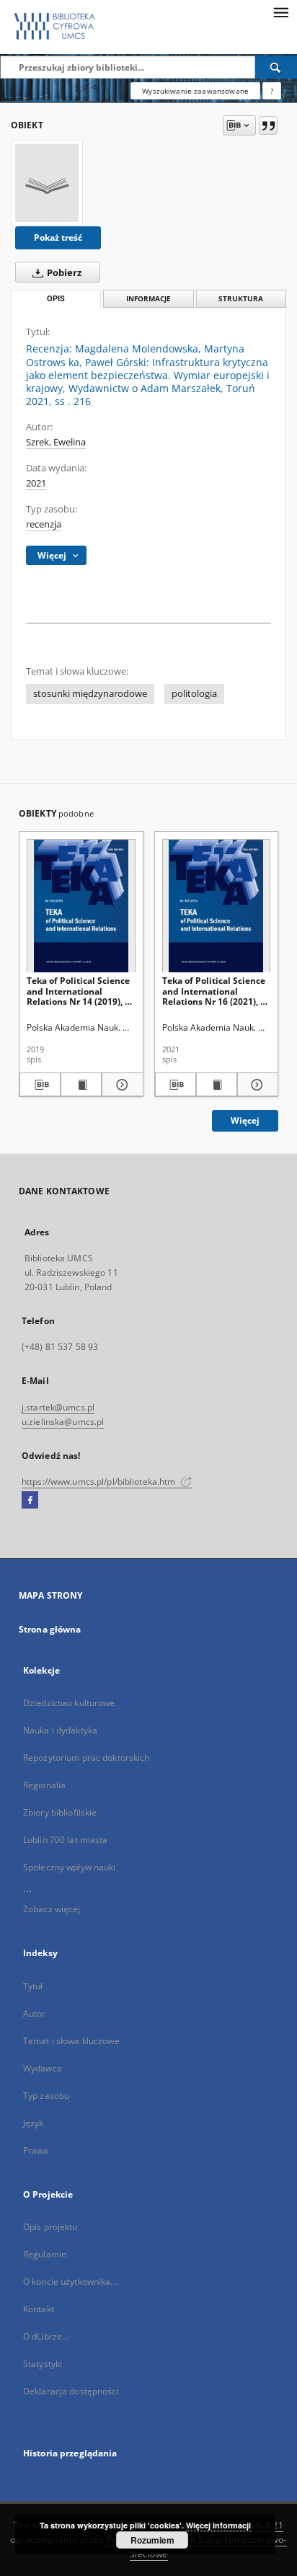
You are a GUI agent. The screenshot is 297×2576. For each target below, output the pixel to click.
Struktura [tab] (241, 299)
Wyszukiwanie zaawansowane (195, 91)
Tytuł (33, 1986)
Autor (35, 2013)
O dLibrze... (46, 2336)
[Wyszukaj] (276, 67)
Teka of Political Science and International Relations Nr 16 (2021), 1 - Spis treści (216, 991)
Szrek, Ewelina (56, 442)
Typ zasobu (46, 2096)
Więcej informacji (218, 2525)
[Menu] (280, 12)
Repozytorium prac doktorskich (86, 1758)
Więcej (245, 1120)
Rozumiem (152, 2540)
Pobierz (63, 273)
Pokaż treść (58, 237)
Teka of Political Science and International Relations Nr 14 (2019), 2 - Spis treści (81, 991)
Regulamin (45, 2254)
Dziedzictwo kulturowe (69, 1703)
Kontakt (39, 2309)
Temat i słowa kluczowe (71, 2041)
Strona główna (50, 1629)
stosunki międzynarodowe (90, 694)
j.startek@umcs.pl (58, 1407)
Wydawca (43, 2068)
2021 (36, 483)
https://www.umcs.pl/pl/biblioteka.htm (100, 1482)
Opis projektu (50, 2227)
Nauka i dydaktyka (60, 1730)
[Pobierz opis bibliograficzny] (40, 1085)
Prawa (36, 2150)
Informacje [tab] (148, 299)
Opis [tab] (56, 299)
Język (34, 2123)
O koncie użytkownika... (70, 2282)
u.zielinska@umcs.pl (63, 1422)
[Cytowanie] (268, 125)
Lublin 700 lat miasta (66, 1840)
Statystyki (43, 2364)
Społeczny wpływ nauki (70, 1867)
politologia (194, 694)
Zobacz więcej (52, 1909)
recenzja (44, 524)
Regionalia (44, 1785)
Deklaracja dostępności (71, 2391)
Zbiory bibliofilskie (60, 1812)
